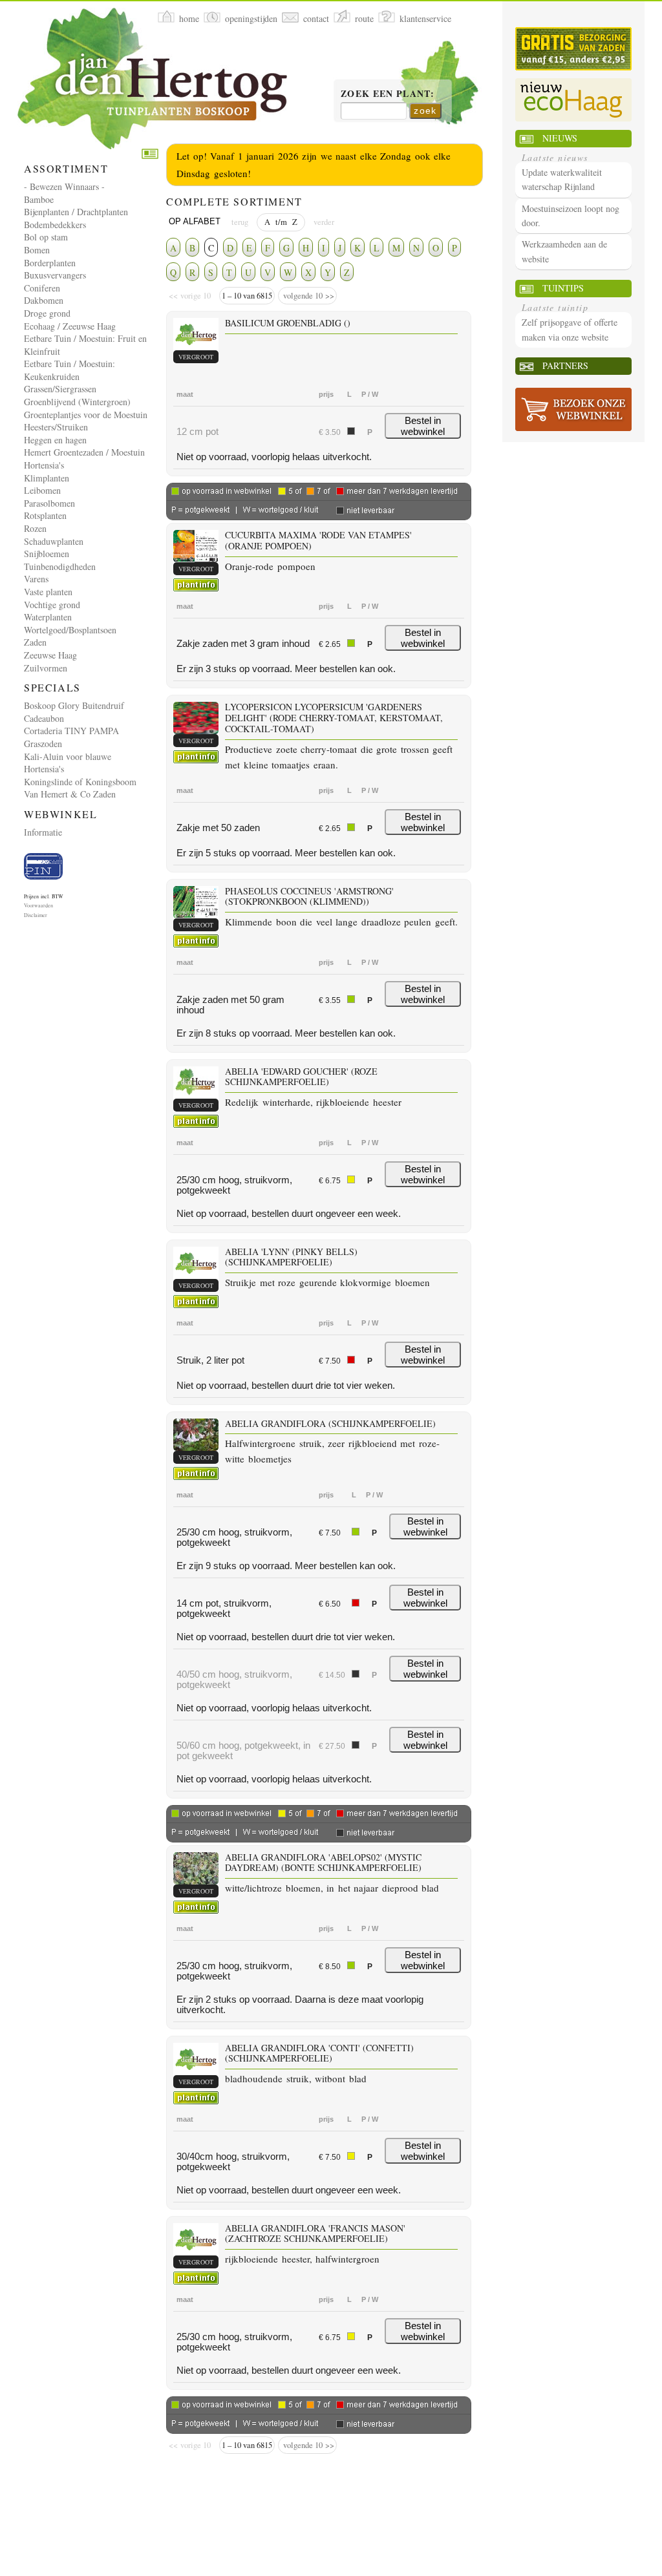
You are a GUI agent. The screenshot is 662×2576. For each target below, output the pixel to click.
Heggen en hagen (55, 440)
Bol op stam (46, 237)
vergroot (196, 357)
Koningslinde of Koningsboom (80, 782)
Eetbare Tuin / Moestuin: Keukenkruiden (69, 370)
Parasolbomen (49, 503)
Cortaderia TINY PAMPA (71, 731)
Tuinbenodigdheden (60, 566)
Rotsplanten (45, 515)
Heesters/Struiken (56, 427)
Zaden (35, 642)
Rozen (35, 528)
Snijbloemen (47, 554)
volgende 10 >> (307, 296)
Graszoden (43, 744)
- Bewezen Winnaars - (64, 186)
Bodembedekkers (55, 225)
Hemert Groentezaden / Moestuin (84, 452)
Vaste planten (48, 592)
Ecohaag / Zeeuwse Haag (70, 326)
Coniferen (42, 288)
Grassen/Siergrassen (60, 389)
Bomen (37, 250)
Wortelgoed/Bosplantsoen (70, 630)
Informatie (43, 832)
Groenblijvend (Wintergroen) (77, 402)
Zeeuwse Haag (50, 655)
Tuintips (563, 288)
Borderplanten (50, 263)
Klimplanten (47, 478)
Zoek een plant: (388, 94)
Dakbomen (44, 300)
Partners (565, 365)
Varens (36, 579)
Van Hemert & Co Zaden (70, 794)
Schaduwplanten (54, 541)
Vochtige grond (52, 605)
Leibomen (42, 490)
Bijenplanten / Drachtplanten (76, 212)
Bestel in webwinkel (423, 426)
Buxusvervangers (55, 275)
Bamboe (39, 199)
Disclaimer (36, 915)
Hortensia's (44, 465)
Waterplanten (48, 617)
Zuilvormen (46, 668)
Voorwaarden (38, 905)
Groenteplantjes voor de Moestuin (86, 415)
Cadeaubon (44, 718)
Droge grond (47, 313)
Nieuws (560, 138)
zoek (425, 111)
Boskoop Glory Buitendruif (74, 705)
